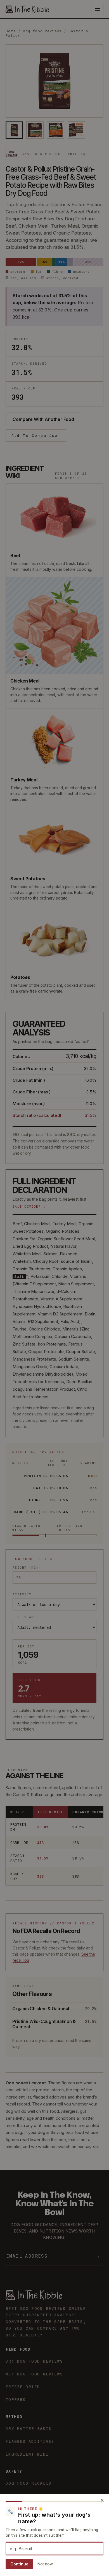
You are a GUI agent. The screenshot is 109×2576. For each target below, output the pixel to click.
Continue (19, 2564)
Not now (45, 2564)
